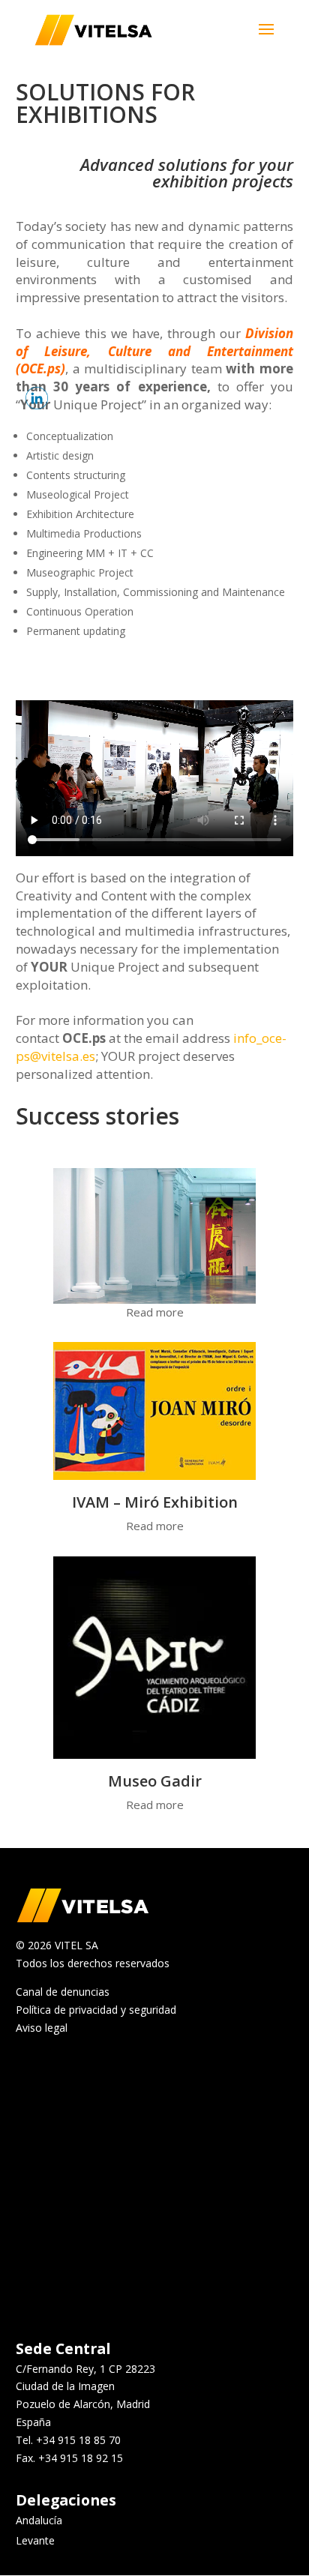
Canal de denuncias (63, 1992)
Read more (155, 1312)
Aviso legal (42, 2028)
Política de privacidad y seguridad (96, 2010)
